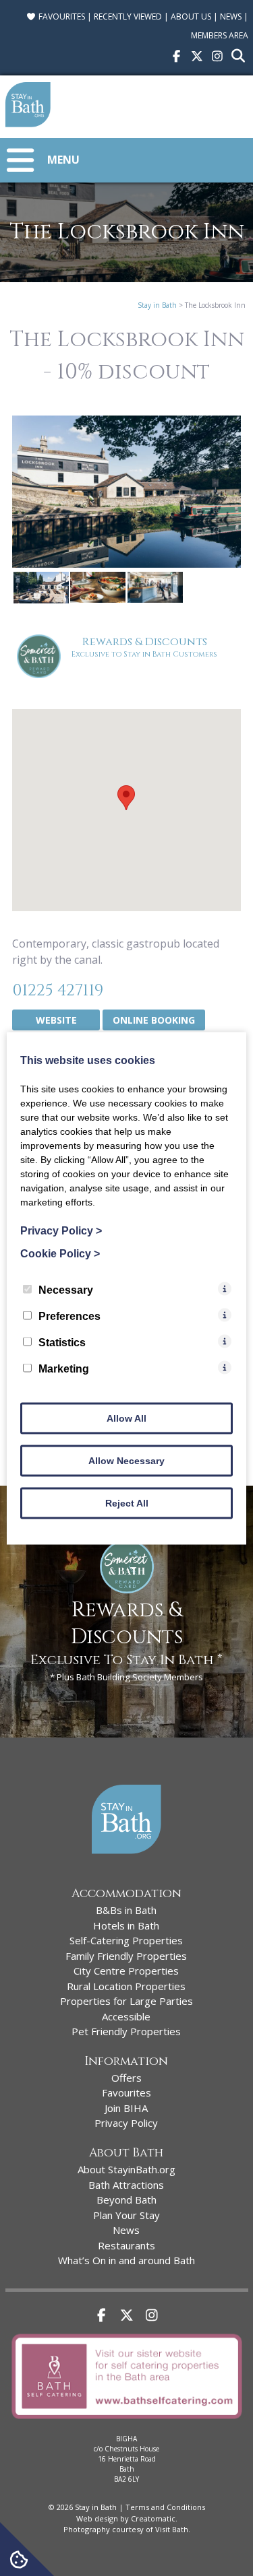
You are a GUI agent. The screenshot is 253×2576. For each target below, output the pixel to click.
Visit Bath (172, 2529)
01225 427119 (58, 991)
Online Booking (154, 1020)
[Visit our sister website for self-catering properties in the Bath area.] (127, 2421)
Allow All (126, 1418)
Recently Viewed (128, 16)
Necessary (66, 1289)
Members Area (220, 35)
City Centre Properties (126, 1971)
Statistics (62, 1342)
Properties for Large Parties (126, 2001)
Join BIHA (126, 2108)
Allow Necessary (126, 1460)
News (231, 16)
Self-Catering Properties (126, 1940)
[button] (126, 798)
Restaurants (126, 2245)
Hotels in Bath (126, 1925)
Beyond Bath (126, 2200)
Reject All (127, 1502)
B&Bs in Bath (126, 1910)
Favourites (61, 16)
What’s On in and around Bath (126, 2260)
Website (56, 1020)
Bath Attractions (126, 2185)
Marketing (64, 1368)
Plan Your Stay (126, 2215)
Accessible (126, 2016)
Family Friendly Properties (126, 1956)
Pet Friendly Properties (126, 2031)
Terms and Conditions (165, 2507)
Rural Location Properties (126, 1986)
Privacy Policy (126, 2123)
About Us (191, 16)
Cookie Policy (60, 1253)
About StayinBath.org (126, 2169)
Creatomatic (153, 2518)
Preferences (69, 1316)
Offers (126, 2078)
